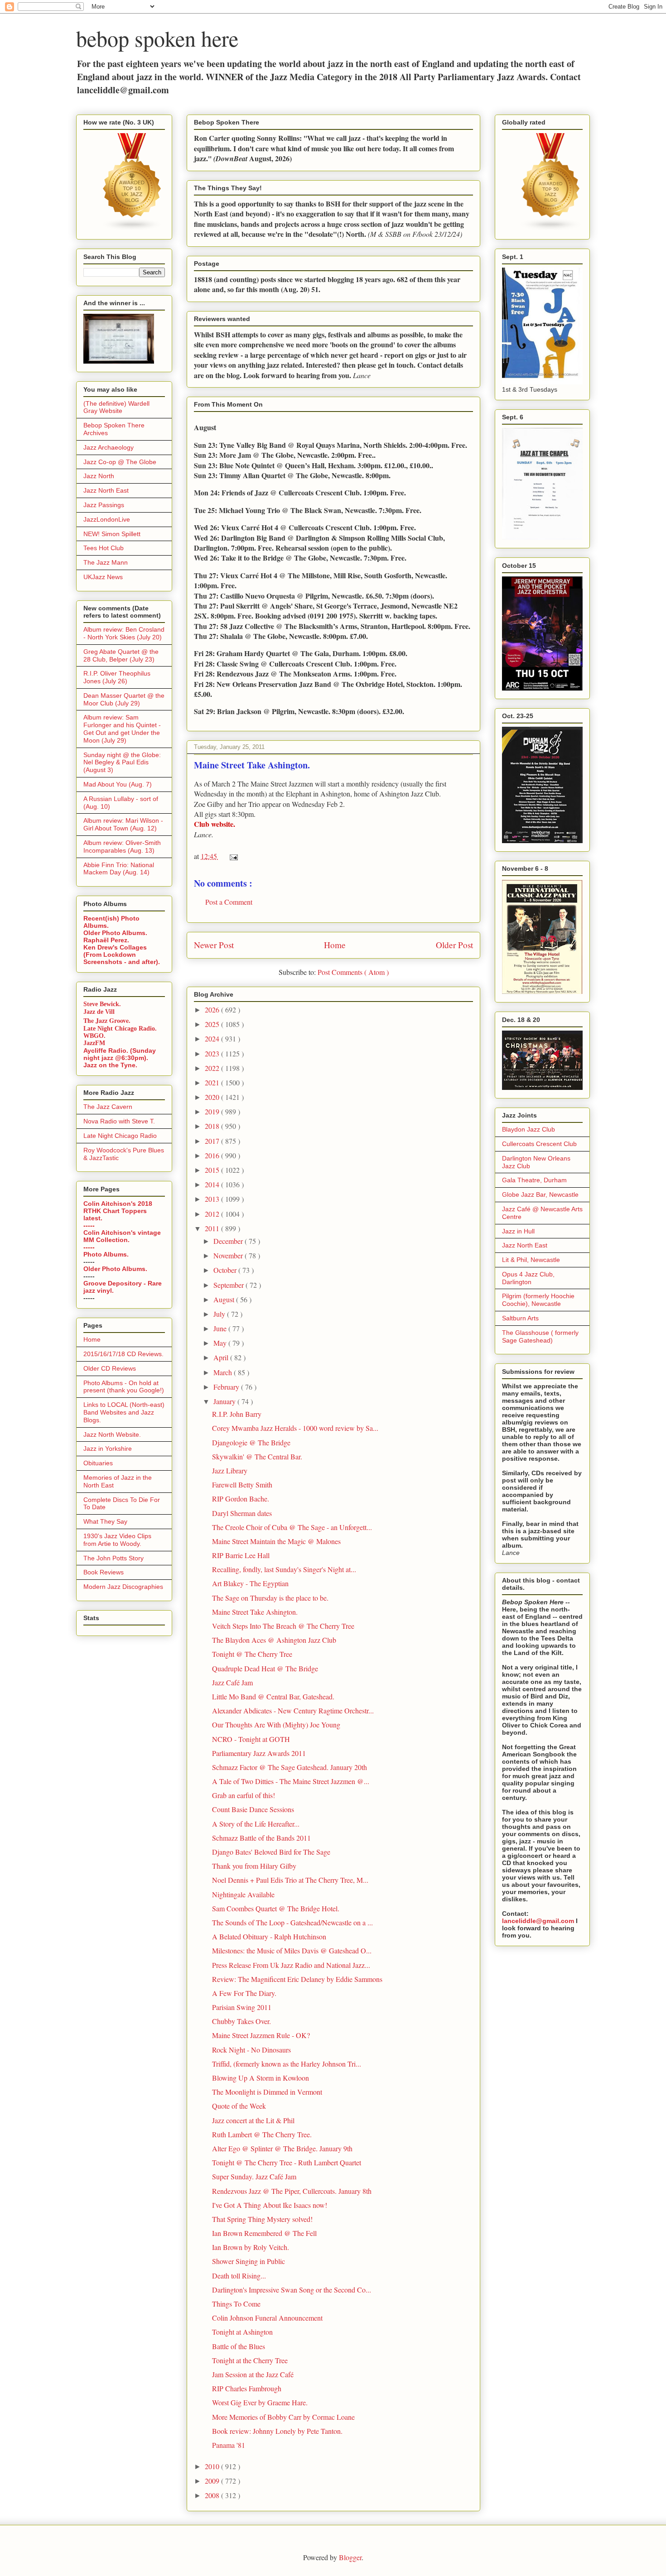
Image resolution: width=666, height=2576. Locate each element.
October (226, 1270)
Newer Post (214, 945)
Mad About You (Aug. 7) (118, 784)
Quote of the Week (239, 2106)
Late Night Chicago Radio (120, 1136)
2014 (213, 1184)
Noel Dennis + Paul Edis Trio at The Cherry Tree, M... (290, 1880)
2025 (213, 1024)
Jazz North (99, 476)
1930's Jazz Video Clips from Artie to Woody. (117, 1540)
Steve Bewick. (102, 1004)
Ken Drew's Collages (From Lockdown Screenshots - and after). (122, 955)
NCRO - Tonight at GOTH (251, 1739)
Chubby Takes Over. (241, 2021)
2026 (213, 1010)
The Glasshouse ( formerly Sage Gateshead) (540, 1336)
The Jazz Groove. (107, 1020)
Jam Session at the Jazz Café (253, 2374)
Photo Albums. (106, 1254)
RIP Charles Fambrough (247, 2388)
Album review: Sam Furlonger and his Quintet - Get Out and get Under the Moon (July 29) (122, 729)
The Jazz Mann (106, 562)
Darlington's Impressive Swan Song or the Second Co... (292, 2290)
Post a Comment (229, 902)
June (221, 1328)
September (229, 1285)
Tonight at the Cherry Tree (250, 2360)
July (220, 1314)
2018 (213, 1126)
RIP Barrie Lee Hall (241, 1555)
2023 (213, 1053)
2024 (213, 1039)
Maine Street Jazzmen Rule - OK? (261, 2035)
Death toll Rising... (239, 2276)
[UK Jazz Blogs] (132, 229)
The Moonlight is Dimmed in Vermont (267, 2092)
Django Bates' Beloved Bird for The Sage (271, 1852)
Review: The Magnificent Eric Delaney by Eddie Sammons (297, 1979)
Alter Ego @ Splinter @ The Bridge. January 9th (282, 2148)
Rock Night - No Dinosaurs (251, 2050)
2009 (213, 2481)
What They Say (105, 1521)
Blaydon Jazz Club (528, 1129)
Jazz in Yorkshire (108, 1449)
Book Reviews (104, 1572)
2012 (213, 1214)
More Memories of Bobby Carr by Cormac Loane (283, 2417)
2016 (213, 1155)
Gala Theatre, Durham (534, 1180)
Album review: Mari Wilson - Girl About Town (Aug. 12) (123, 824)
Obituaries (98, 1463)
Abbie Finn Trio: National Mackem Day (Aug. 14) (119, 869)
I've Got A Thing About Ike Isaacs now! (270, 2205)
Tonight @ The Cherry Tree (252, 1654)
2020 (213, 1097)
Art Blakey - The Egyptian (250, 1583)
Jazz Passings (104, 505)
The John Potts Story (113, 1558)
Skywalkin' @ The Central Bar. (257, 1456)
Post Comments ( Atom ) (353, 972)
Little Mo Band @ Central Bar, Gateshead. (273, 1696)
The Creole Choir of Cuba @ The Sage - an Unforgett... (292, 1527)
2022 (213, 1068)
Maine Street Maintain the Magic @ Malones (276, 1541)
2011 (213, 1228)
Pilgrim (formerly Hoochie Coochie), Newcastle (538, 1300)
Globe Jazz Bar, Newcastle (540, 1194)
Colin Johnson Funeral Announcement (267, 2318)
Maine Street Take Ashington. (255, 1612)
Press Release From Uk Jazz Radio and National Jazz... (291, 1965)
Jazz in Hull (518, 1231)
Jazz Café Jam (232, 1682)
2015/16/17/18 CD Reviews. (123, 1354)
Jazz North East (106, 490)
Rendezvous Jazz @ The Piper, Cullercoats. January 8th (292, 2191)
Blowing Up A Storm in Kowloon (261, 2078)
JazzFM (94, 1043)
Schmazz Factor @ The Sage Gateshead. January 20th (290, 1767)
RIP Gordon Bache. (241, 1499)
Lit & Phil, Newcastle (531, 1260)
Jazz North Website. (112, 1434)
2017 (213, 1141)
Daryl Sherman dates (242, 1513)
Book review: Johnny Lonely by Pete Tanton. (277, 2431)
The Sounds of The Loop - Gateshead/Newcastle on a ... (292, 1922)
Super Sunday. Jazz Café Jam (254, 2176)
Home (335, 945)
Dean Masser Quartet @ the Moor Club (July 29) (124, 699)
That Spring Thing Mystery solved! (262, 2219)
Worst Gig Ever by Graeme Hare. (260, 2402)
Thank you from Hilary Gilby (254, 1866)
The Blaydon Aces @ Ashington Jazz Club (274, 1640)
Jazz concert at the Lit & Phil (253, 2120)
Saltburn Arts (520, 1318)
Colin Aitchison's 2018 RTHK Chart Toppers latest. (118, 1211)
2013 (213, 1199)
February (227, 1387)
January (225, 1401)
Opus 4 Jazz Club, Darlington (528, 1278)
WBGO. (94, 1036)
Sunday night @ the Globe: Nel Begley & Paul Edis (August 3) (122, 763)
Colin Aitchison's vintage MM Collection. (122, 1236)
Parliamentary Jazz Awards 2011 (259, 1753)
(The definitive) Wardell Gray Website (116, 407)
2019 (213, 1111)
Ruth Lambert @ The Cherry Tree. (262, 2134)
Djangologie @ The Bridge (251, 1442)
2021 (213, 1082)
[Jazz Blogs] (551, 229)
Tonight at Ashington (242, 2332)
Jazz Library (230, 1470)
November (229, 1255)
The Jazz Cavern (108, 1107)
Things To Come (236, 2304)
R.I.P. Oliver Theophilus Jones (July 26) (117, 677)
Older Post (454, 945)
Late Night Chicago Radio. (120, 1029)
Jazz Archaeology (109, 447)
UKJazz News (103, 577)
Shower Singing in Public (249, 2261)
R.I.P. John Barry (237, 1414)
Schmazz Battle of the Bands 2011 (261, 1838)
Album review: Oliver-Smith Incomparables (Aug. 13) (122, 847)
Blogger (350, 2557)
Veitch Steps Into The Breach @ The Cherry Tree (283, 1626)
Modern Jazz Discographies (123, 1587)
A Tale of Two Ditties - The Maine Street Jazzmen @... (291, 1781)
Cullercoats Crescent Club (539, 1144)
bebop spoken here (157, 38)
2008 (213, 2495)
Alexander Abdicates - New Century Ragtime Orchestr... (293, 1710)
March (224, 1372)
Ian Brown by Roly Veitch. (251, 2247)
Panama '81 (229, 2445)
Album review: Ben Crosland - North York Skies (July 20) (124, 633)
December (229, 1241)
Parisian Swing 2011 (242, 2007)
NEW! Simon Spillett (112, 534)
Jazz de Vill (99, 1012)
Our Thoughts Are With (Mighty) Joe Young (276, 1725)
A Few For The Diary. (244, 1993)
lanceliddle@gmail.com (538, 1921)
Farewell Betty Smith (242, 1485)
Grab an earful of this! (244, 1795)
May (221, 1343)
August (225, 1299)
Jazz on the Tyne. (110, 1065)
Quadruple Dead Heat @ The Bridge (265, 1668)
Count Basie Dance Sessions (253, 1809)
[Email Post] (232, 856)
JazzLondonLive (107, 519)
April (222, 1357)
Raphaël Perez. (106, 940)
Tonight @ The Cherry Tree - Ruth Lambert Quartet (287, 2162)
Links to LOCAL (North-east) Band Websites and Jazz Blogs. (124, 1412)
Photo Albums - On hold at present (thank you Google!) (124, 1387)
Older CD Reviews (110, 1368)
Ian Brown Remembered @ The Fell (264, 2233)
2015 (213, 1170)
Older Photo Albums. (115, 933)
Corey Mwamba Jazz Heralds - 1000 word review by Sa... (295, 1428)
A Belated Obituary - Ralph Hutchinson (269, 1936)
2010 (213, 2466)
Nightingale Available (243, 1894)
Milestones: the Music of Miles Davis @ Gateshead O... (292, 1950)
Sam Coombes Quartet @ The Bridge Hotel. (276, 1908)
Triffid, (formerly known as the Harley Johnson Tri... (287, 2064)
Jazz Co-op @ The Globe (120, 462)
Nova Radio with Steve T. (119, 1121)
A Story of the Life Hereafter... (256, 1824)
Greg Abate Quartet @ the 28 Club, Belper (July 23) (121, 655)
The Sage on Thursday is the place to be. (270, 1598)
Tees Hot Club (104, 548)
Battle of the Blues (239, 2346)
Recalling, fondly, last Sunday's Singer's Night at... (284, 1569)
